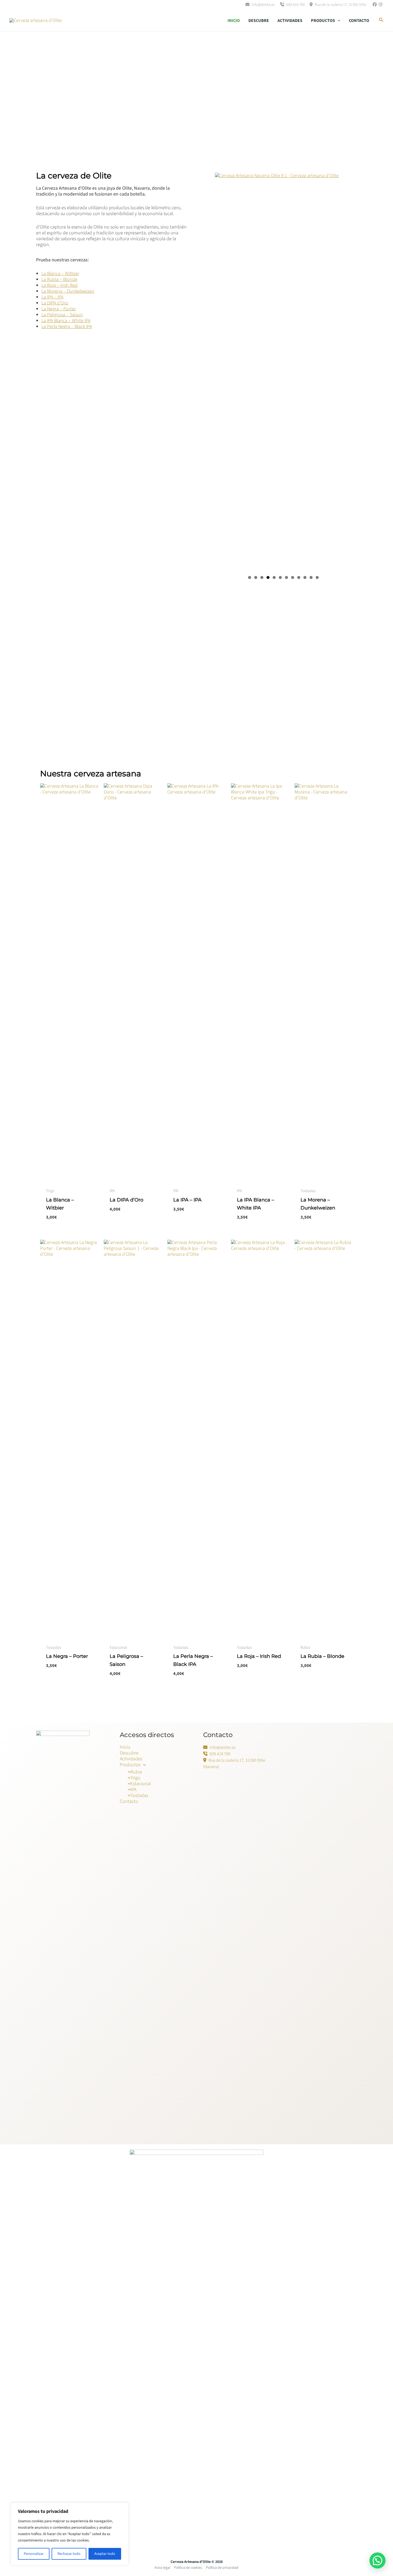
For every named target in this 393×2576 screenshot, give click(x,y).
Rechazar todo (69, 2554)
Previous (207, 377)
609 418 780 (295, 5)
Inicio (234, 21)
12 (317, 577)
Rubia (136, 1772)
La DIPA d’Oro (55, 303)
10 (305, 577)
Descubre (259, 21)
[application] (338, 21)
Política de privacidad (222, 2568)
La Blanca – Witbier (60, 274)
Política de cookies (188, 2568)
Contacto (359, 21)
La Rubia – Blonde (59, 279)
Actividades (290, 21)
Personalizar (34, 2554)
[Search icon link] (381, 21)
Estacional (141, 1784)
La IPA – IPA (52, 297)
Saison (76, 315)
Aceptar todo (105, 2554)
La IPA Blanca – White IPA (66, 321)
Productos (323, 21)
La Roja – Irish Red (59, 285)
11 (311, 577)
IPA (133, 1790)
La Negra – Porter (59, 309)
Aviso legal (162, 2568)
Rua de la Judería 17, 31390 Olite (340, 5)
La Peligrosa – (56, 315)
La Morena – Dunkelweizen (68, 291)
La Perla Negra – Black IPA (67, 327)
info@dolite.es (263, 5)
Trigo (135, 1778)
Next (355, 377)
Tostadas (139, 1795)
